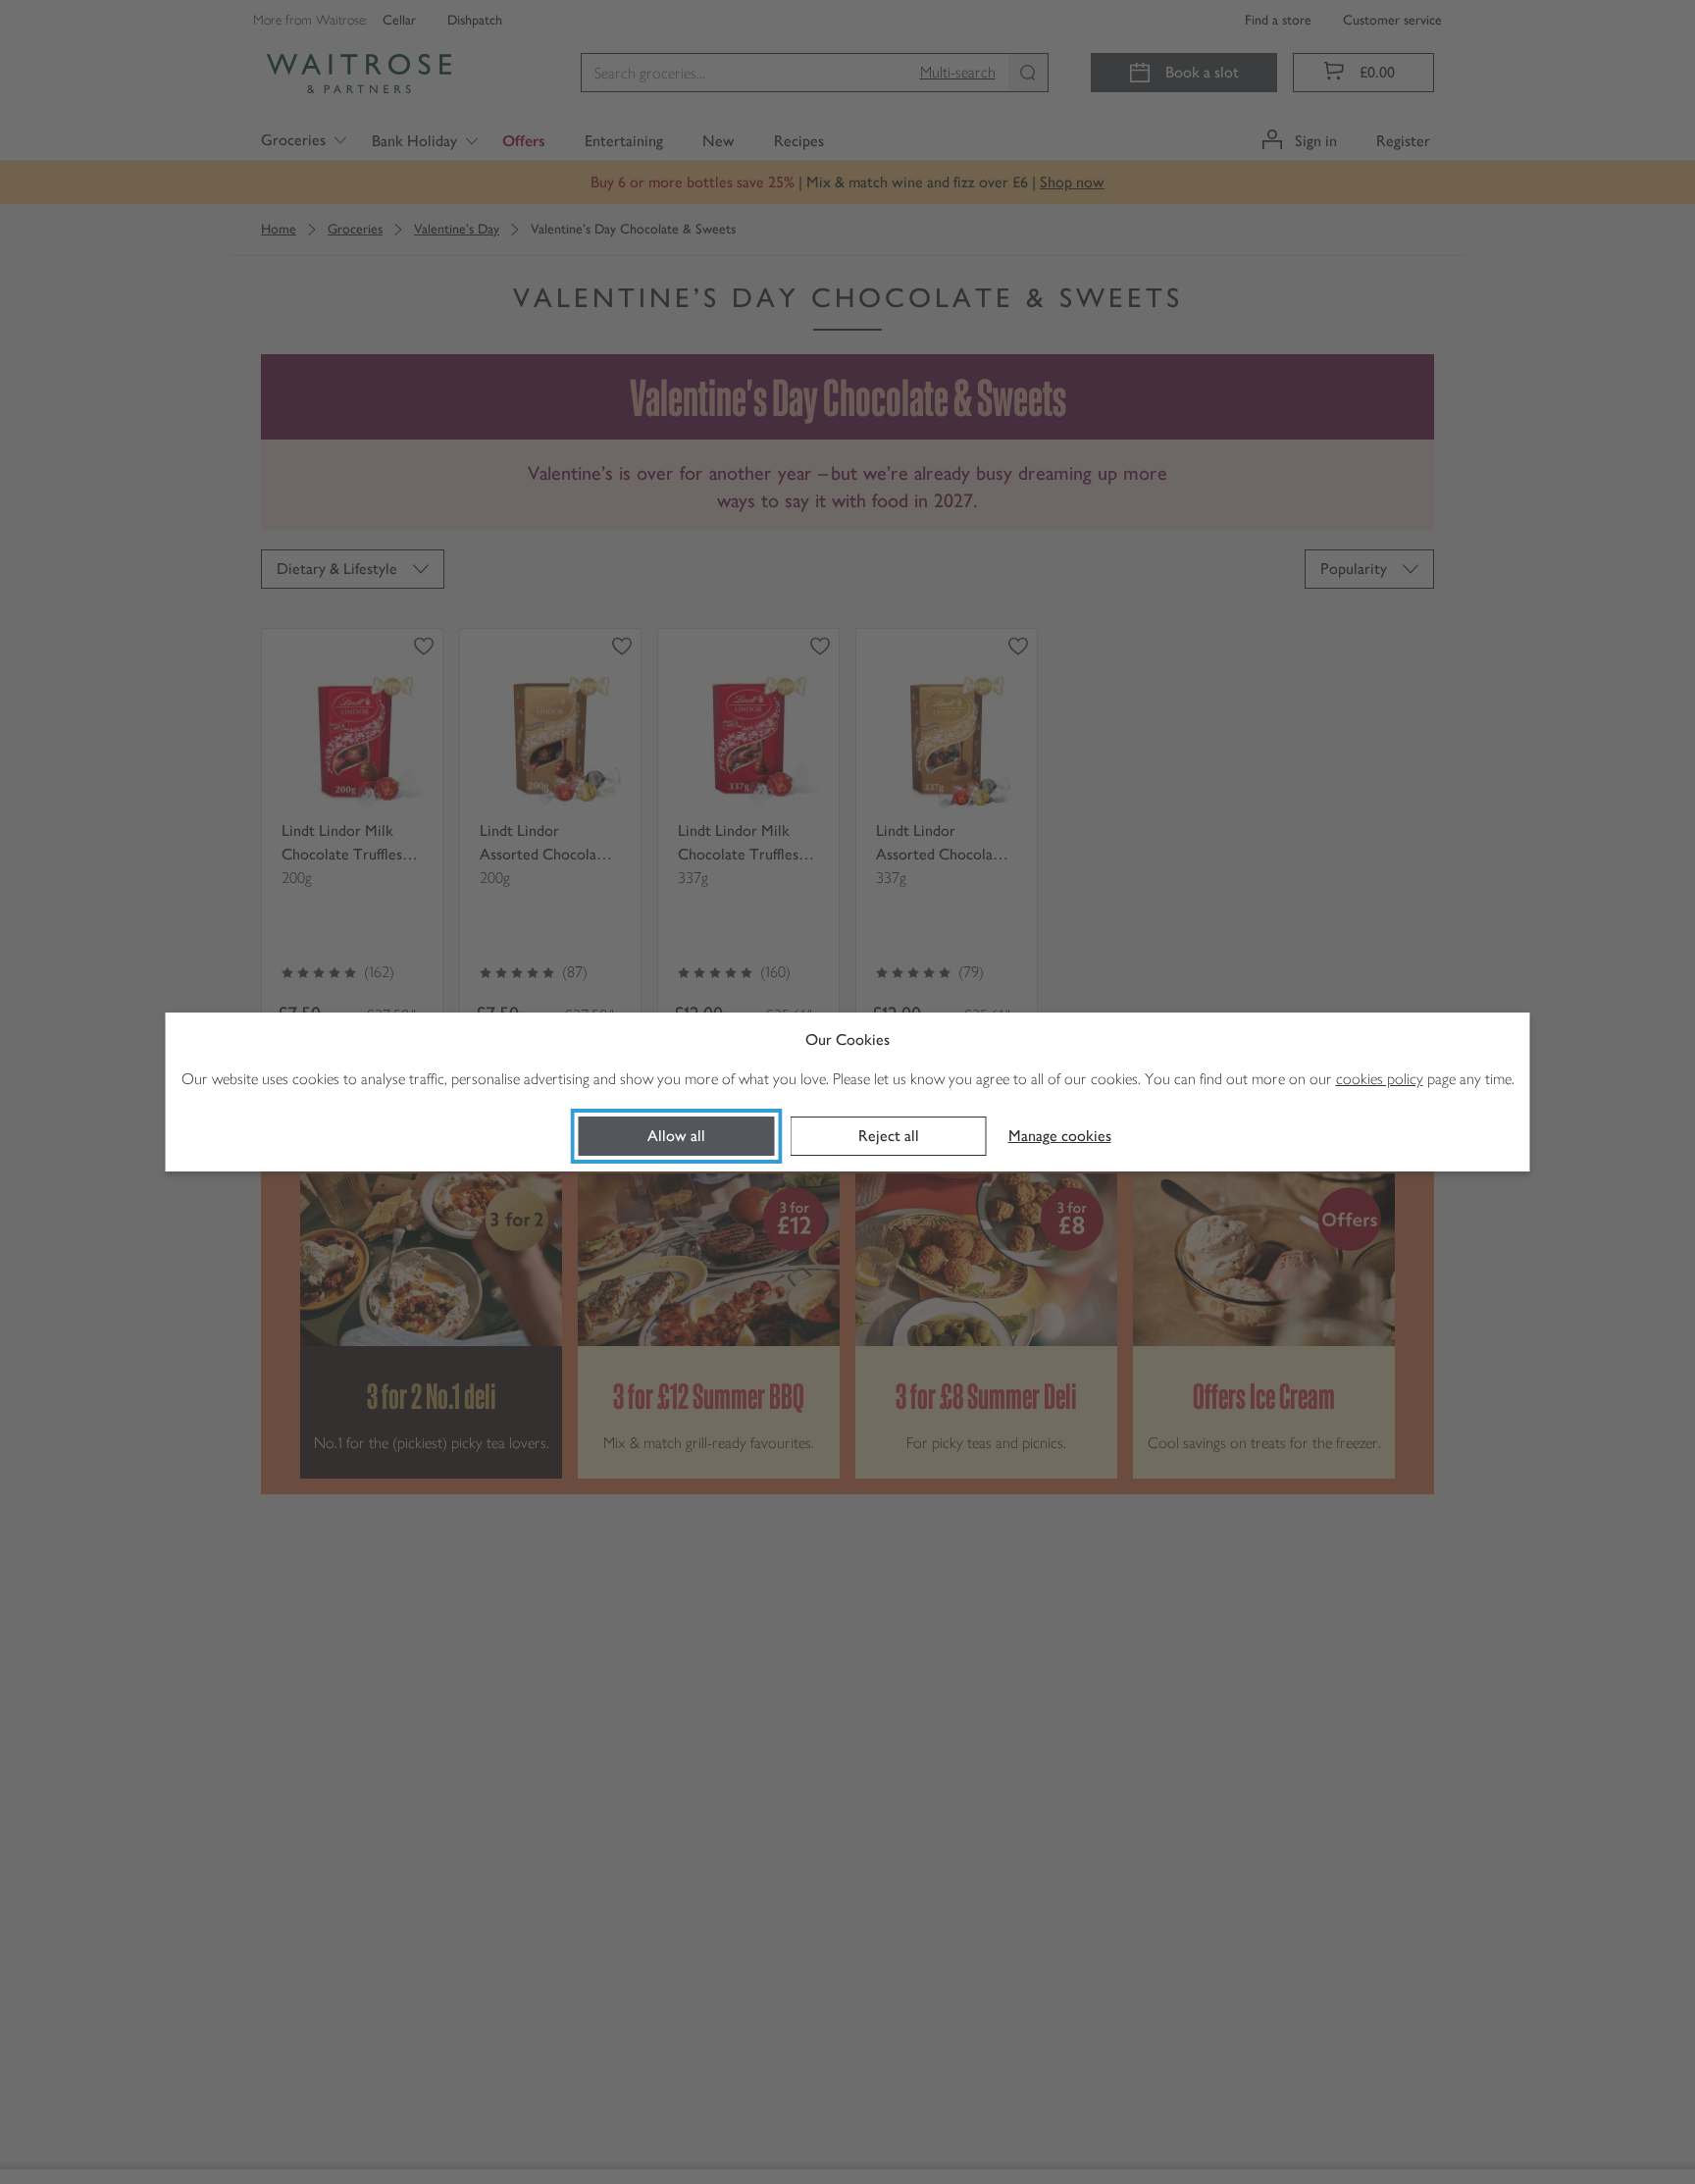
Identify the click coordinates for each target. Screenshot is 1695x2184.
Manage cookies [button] (1060, 1136)
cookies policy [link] (1380, 1079)
